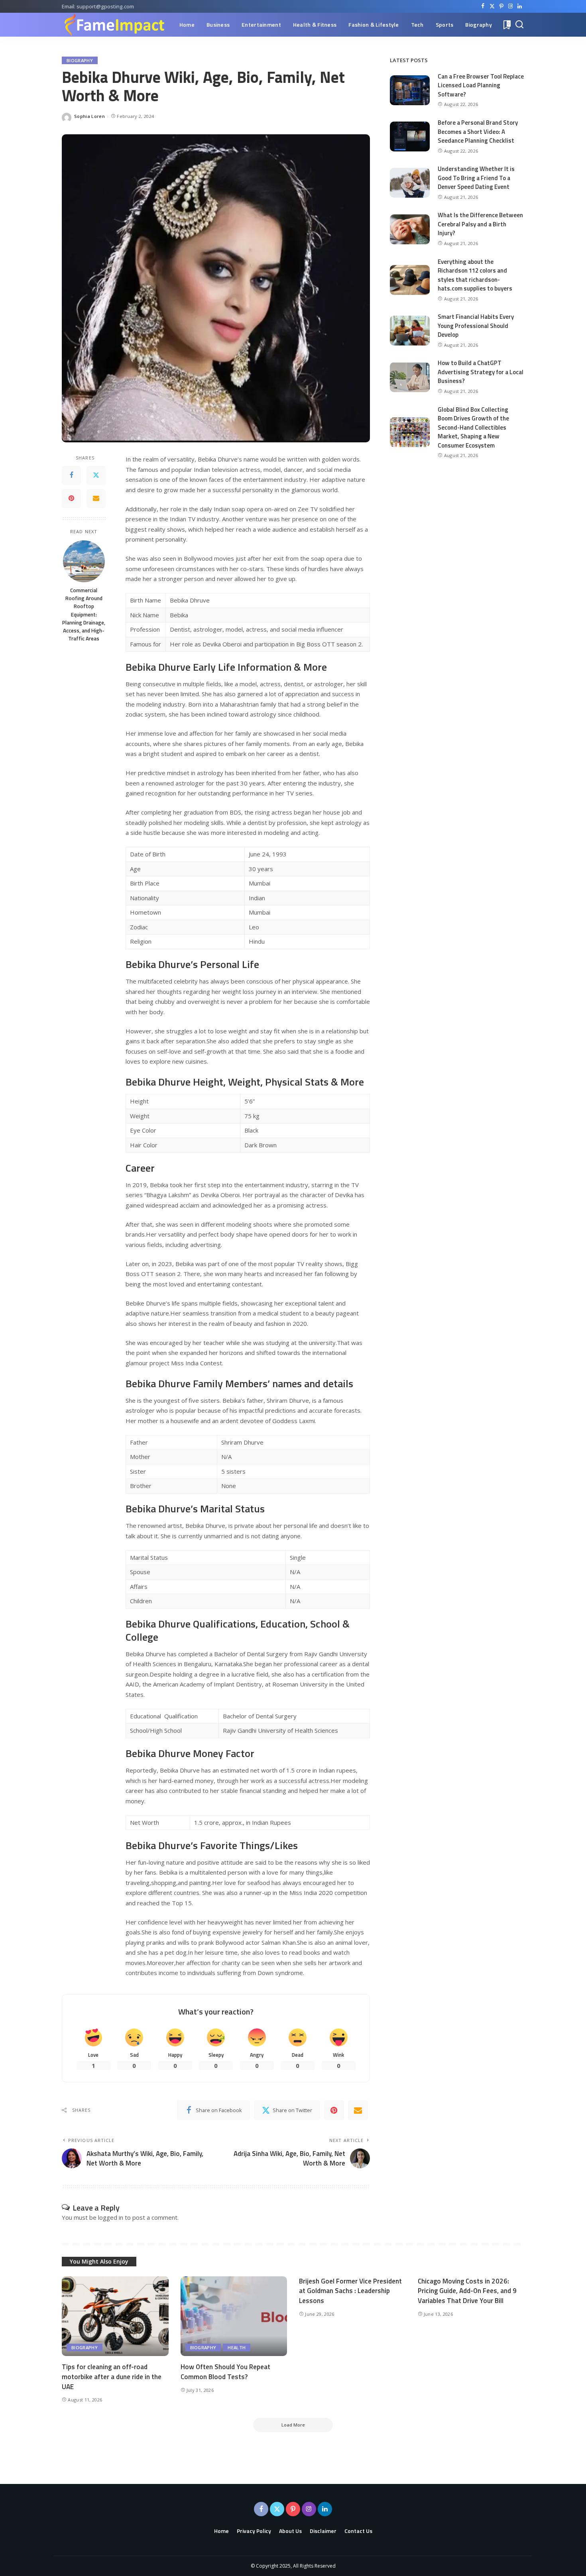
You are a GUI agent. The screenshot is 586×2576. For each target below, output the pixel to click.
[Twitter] (492, 6)
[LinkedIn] (520, 6)
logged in (111, 2217)
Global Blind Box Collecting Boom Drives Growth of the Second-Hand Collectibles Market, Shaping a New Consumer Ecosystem (473, 427)
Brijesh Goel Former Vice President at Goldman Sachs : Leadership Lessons (350, 2291)
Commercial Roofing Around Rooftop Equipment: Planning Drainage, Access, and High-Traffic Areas (84, 615)
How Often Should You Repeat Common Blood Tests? (225, 2372)
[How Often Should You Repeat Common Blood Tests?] (234, 2316)
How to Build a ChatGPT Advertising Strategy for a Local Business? (481, 372)
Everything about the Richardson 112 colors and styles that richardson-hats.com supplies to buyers (475, 275)
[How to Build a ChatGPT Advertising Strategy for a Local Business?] (410, 377)
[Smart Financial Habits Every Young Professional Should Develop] (410, 331)
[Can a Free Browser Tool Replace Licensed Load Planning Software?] (410, 90)
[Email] (96, 499)
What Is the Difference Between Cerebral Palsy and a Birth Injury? (480, 224)
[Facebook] (483, 6)
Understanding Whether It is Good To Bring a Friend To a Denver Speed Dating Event (476, 178)
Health (237, 2347)
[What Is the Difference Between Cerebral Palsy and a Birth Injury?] (410, 229)
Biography (80, 60)
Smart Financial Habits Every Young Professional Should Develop (476, 326)
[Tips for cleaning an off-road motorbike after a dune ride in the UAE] (115, 2316)
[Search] (519, 25)
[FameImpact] (114, 25)
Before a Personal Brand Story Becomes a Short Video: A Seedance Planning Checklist (478, 132)
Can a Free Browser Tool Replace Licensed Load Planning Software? (481, 85)
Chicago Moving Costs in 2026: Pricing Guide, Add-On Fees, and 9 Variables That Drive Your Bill (467, 2291)
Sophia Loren (89, 116)
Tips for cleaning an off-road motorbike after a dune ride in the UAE (112, 2377)
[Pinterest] (501, 6)
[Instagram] (510, 6)
